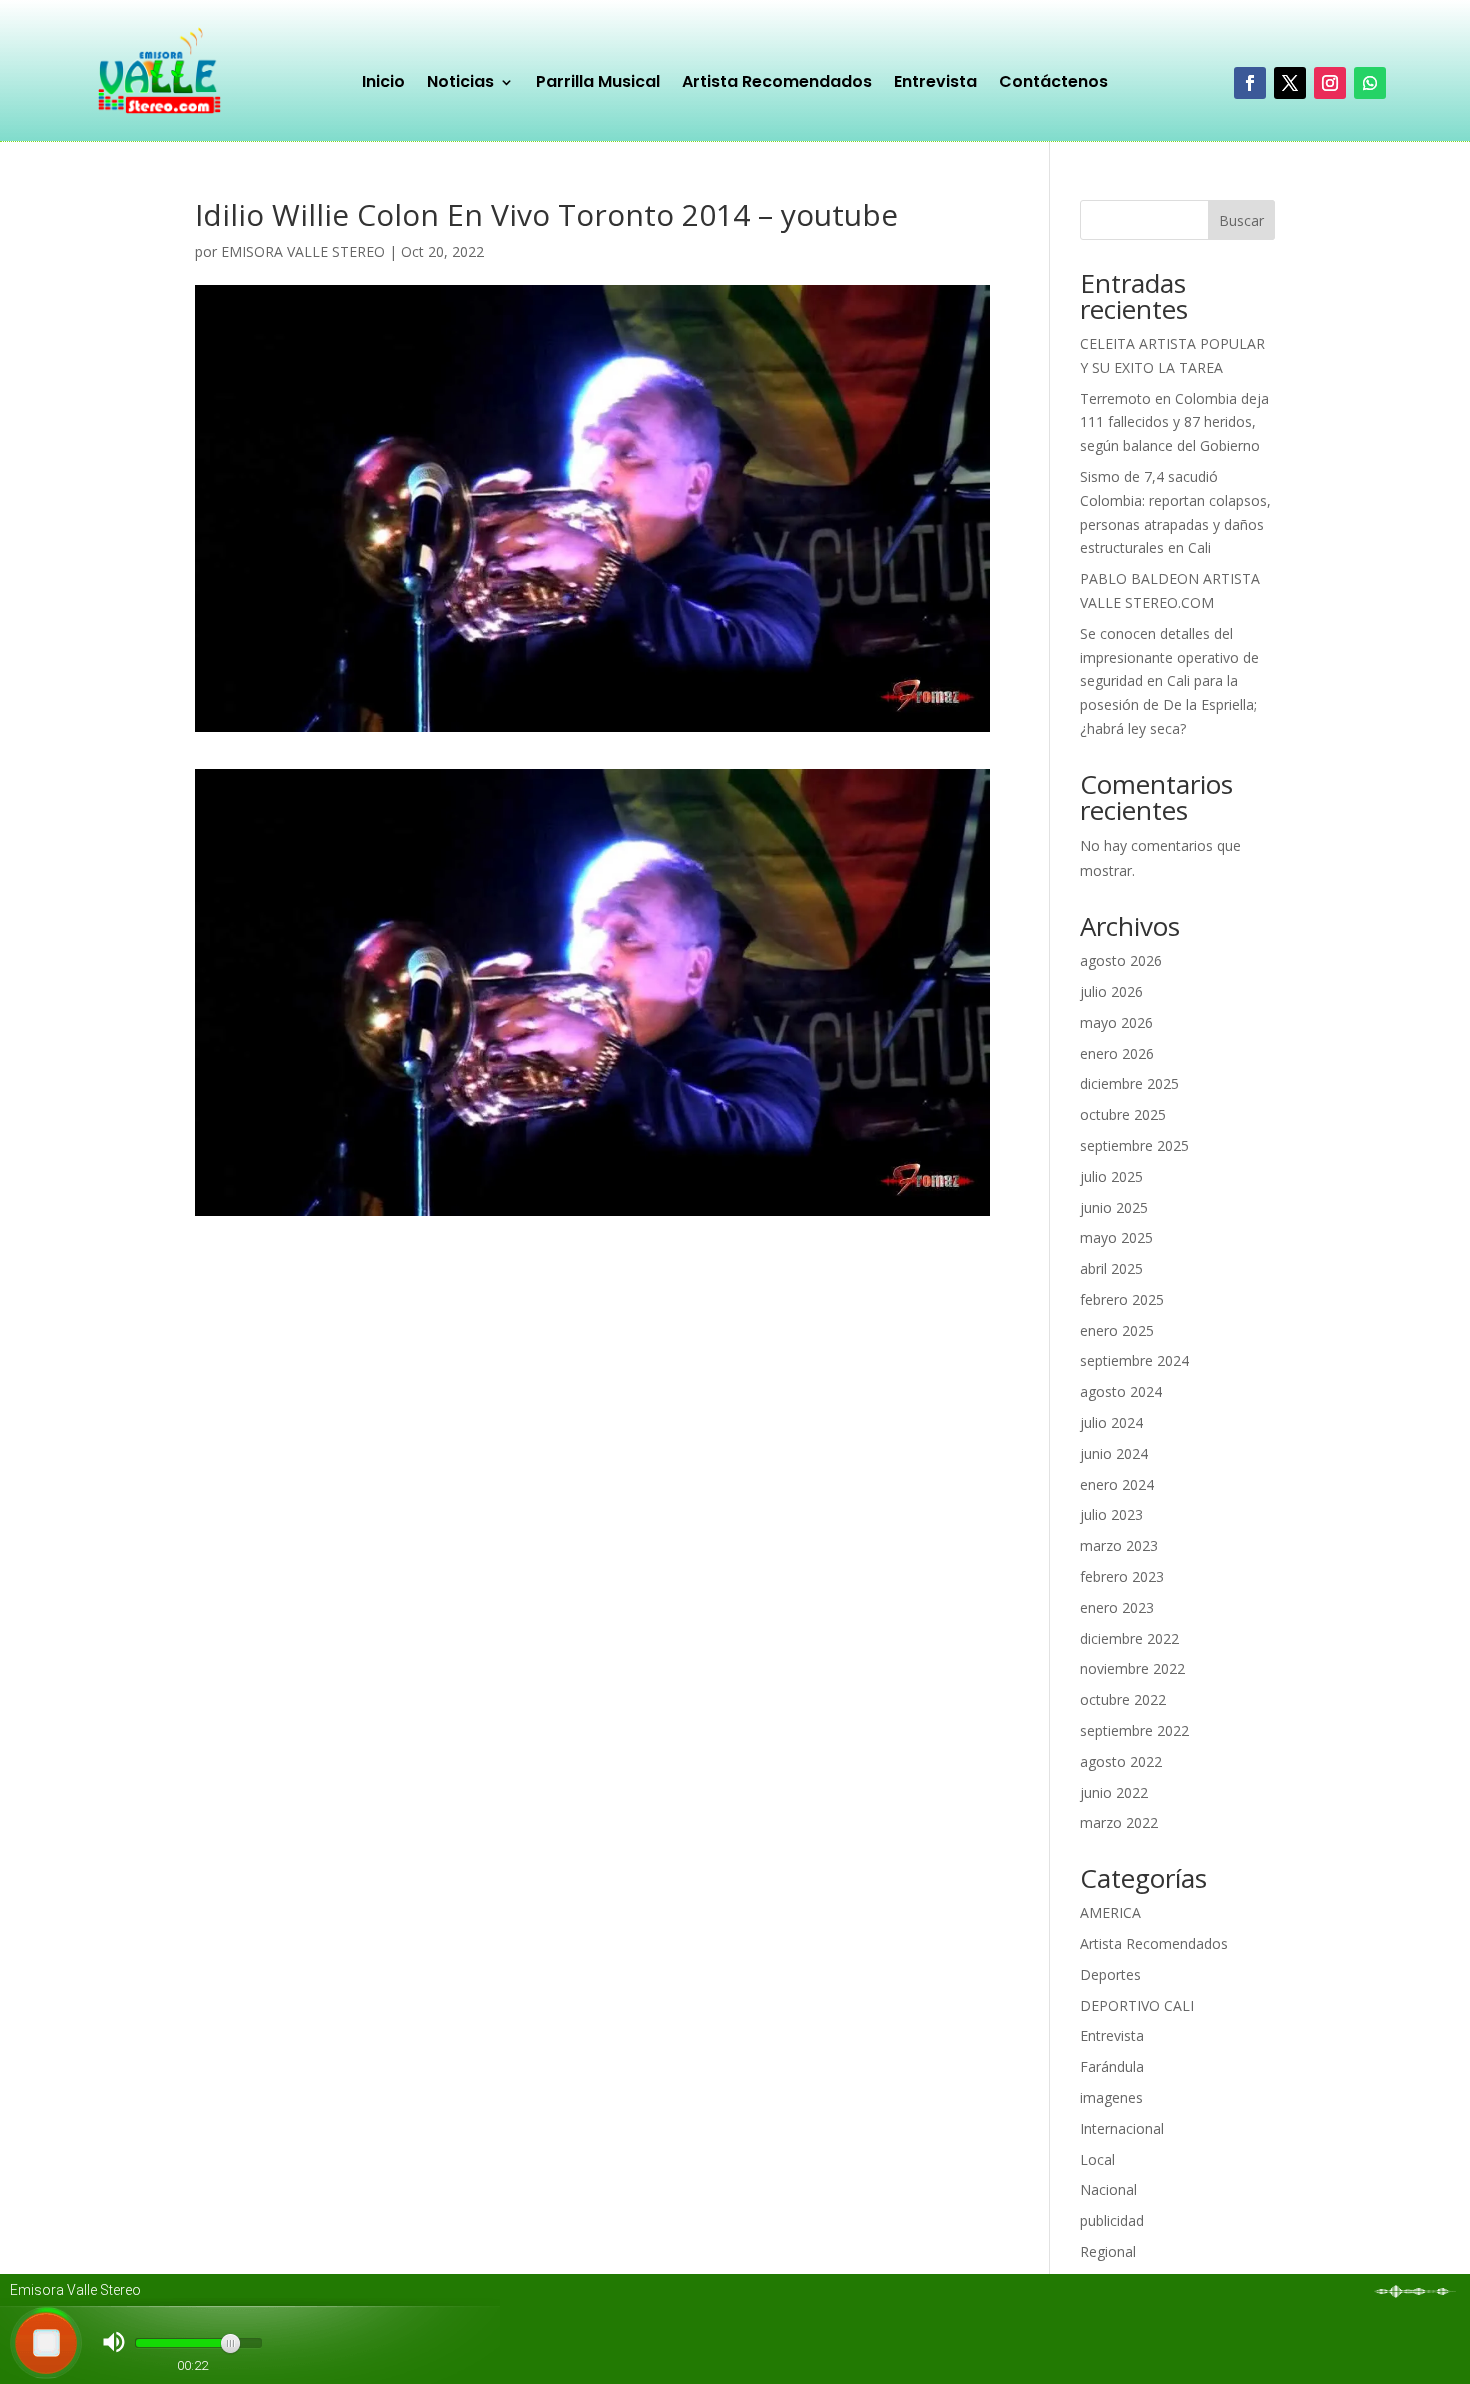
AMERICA (1110, 1912)
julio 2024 (1111, 1422)
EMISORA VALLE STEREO (303, 251)
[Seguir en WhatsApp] (1370, 83)
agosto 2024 (1121, 1391)
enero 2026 (1117, 1053)
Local (1097, 2159)
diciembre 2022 (1129, 1638)
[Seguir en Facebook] (1250, 83)
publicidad (1112, 2220)
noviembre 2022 (1132, 1668)
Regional (1108, 2251)
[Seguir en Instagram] (1330, 83)
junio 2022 (1114, 1792)
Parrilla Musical (598, 84)
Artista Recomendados (777, 84)
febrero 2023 (1122, 1576)
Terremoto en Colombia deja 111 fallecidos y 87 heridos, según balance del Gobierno (1174, 422)
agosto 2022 (1121, 1761)
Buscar (1241, 220)
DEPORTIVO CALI (1137, 2005)
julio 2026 (1111, 991)
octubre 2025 (1123, 1114)
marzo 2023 (1119, 1545)
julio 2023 (1111, 1514)
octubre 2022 (1123, 1699)
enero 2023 (1117, 1607)
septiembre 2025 (1134, 1145)
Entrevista (935, 84)
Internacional (1122, 2128)
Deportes (1110, 1974)
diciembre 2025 (1129, 1083)
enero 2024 (1117, 1484)
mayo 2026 (1116, 1022)
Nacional (1108, 2189)
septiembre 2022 (1134, 1730)
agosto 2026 (1121, 960)
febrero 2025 (1122, 1299)
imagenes (1111, 2097)
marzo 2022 (1119, 1822)
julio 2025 (1111, 1176)
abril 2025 (1111, 1268)
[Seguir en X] (1290, 83)
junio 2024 (1114, 1453)
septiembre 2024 (1134, 1360)
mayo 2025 (1116, 1237)
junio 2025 (1114, 1207)
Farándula (1112, 2066)
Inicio (383, 84)
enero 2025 (1117, 1330)
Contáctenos (1053, 84)
